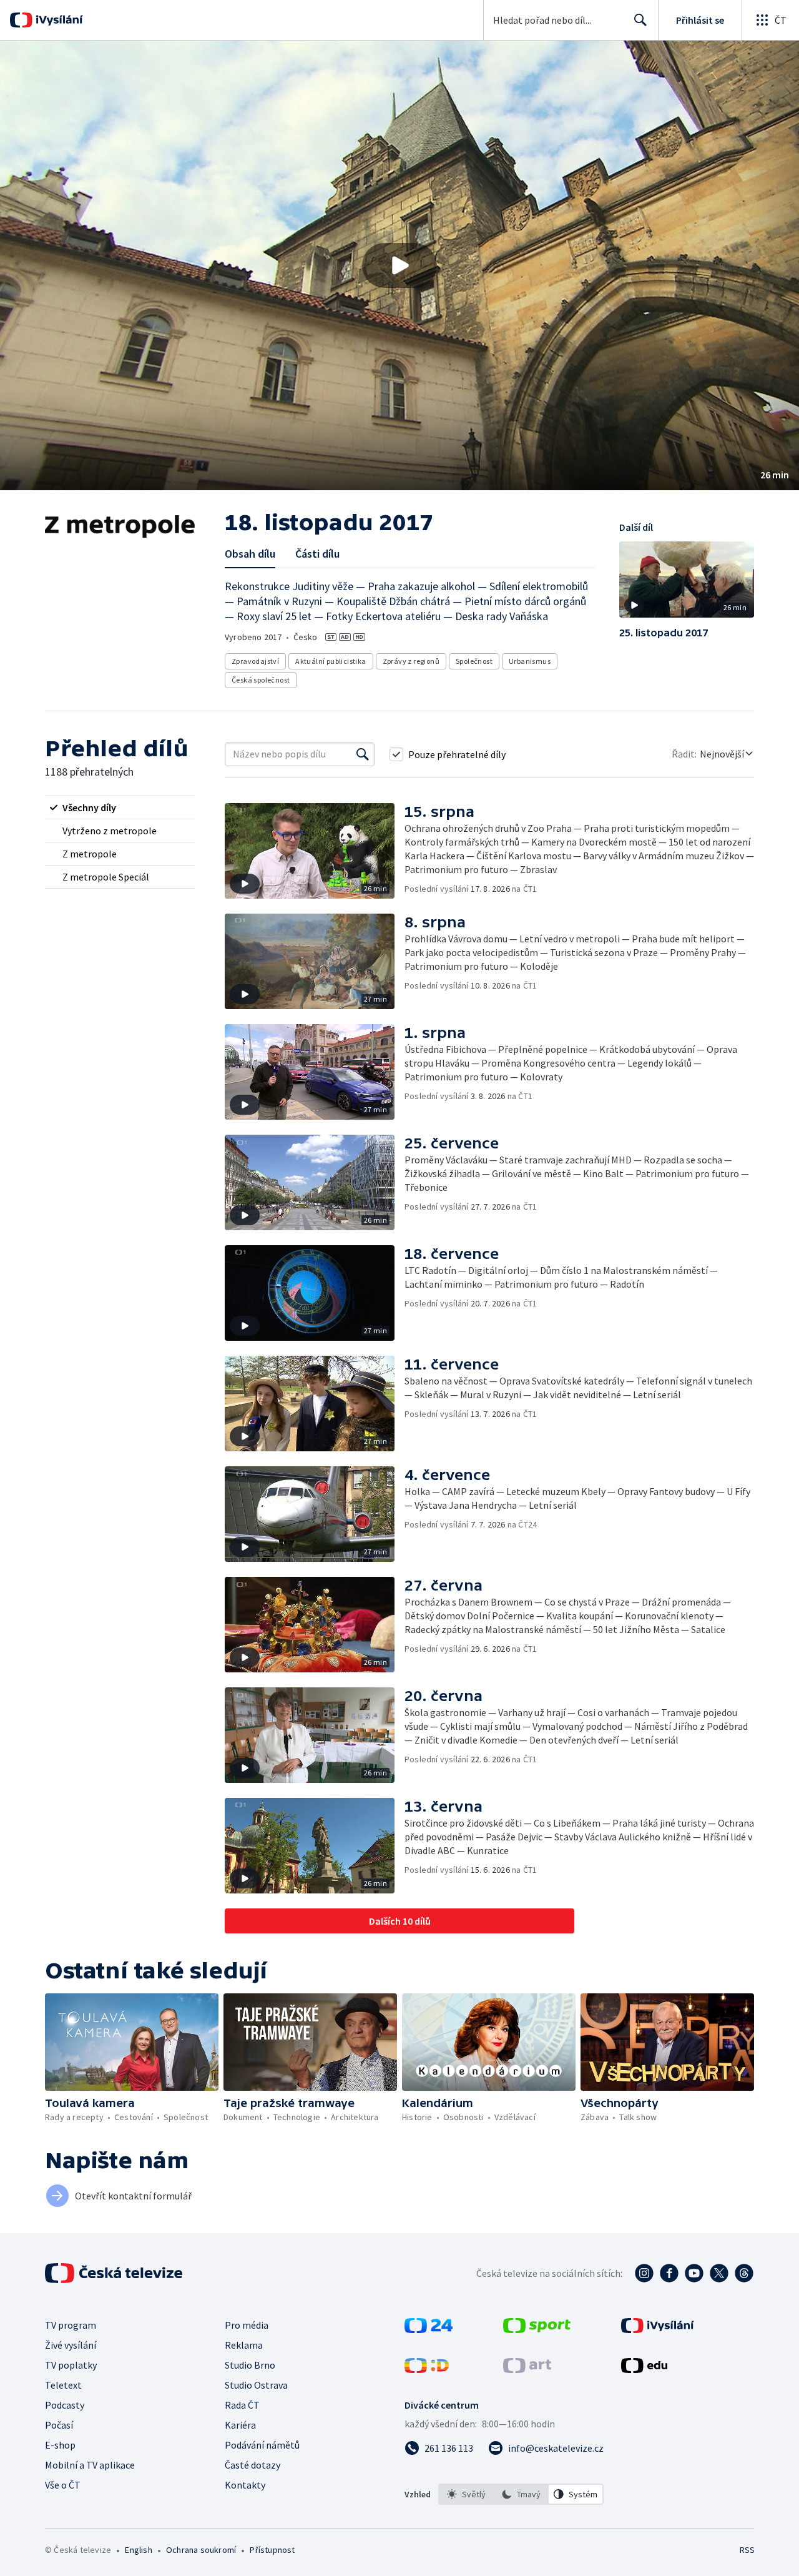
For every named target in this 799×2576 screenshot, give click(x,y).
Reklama (244, 2345)
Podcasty (65, 2405)
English (138, 2550)
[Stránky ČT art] (527, 2369)
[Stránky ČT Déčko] (427, 2369)
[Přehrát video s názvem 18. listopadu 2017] (399, 265)
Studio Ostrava (256, 2385)
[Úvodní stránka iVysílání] (58, 20)
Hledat (640, 20)
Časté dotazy (252, 2465)
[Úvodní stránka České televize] (115, 2273)
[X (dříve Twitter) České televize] (719, 2273)
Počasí (59, 2425)
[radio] (120, 807)
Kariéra (240, 2425)
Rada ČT (242, 2405)
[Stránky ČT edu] (644, 2369)
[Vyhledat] (363, 754)
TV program (71, 2325)
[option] (466, 2494)
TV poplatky (71, 2365)
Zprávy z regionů (411, 661)
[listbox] (521, 2494)
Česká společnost (261, 680)
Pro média (247, 2325)
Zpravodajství (255, 661)
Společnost (474, 661)
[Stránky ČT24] (429, 2329)
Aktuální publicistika (331, 661)
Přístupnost (272, 2550)
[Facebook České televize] (669, 2273)
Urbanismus (530, 661)
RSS (747, 2550)
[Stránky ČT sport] (537, 2329)
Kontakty (245, 2485)
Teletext (63, 2385)
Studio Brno (250, 2365)
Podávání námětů (262, 2445)
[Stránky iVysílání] (658, 2329)
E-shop (60, 2445)
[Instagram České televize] (644, 2273)
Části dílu (317, 554)
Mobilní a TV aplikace (90, 2465)
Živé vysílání (71, 2345)
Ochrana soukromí (201, 2550)
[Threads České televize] (744, 2273)
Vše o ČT (63, 2485)
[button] (399, 265)
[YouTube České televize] (694, 2273)
